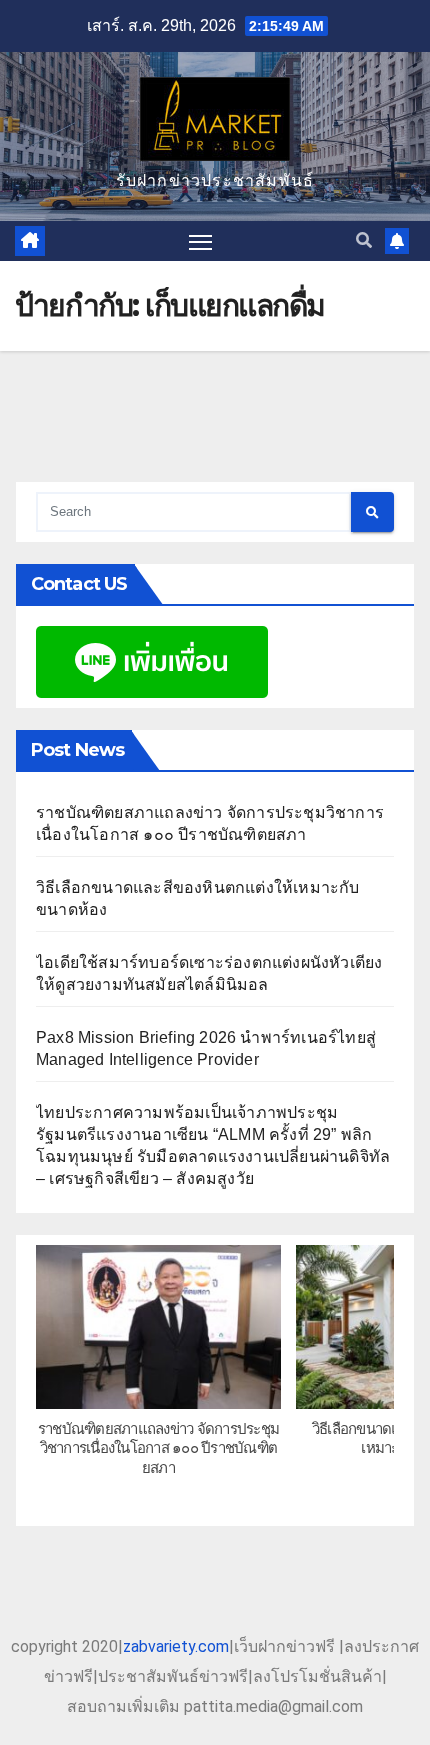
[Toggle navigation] (201, 241)
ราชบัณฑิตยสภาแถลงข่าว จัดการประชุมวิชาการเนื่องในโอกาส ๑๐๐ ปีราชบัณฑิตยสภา (158, 1448)
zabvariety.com (176, 1646)
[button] (364, 240)
